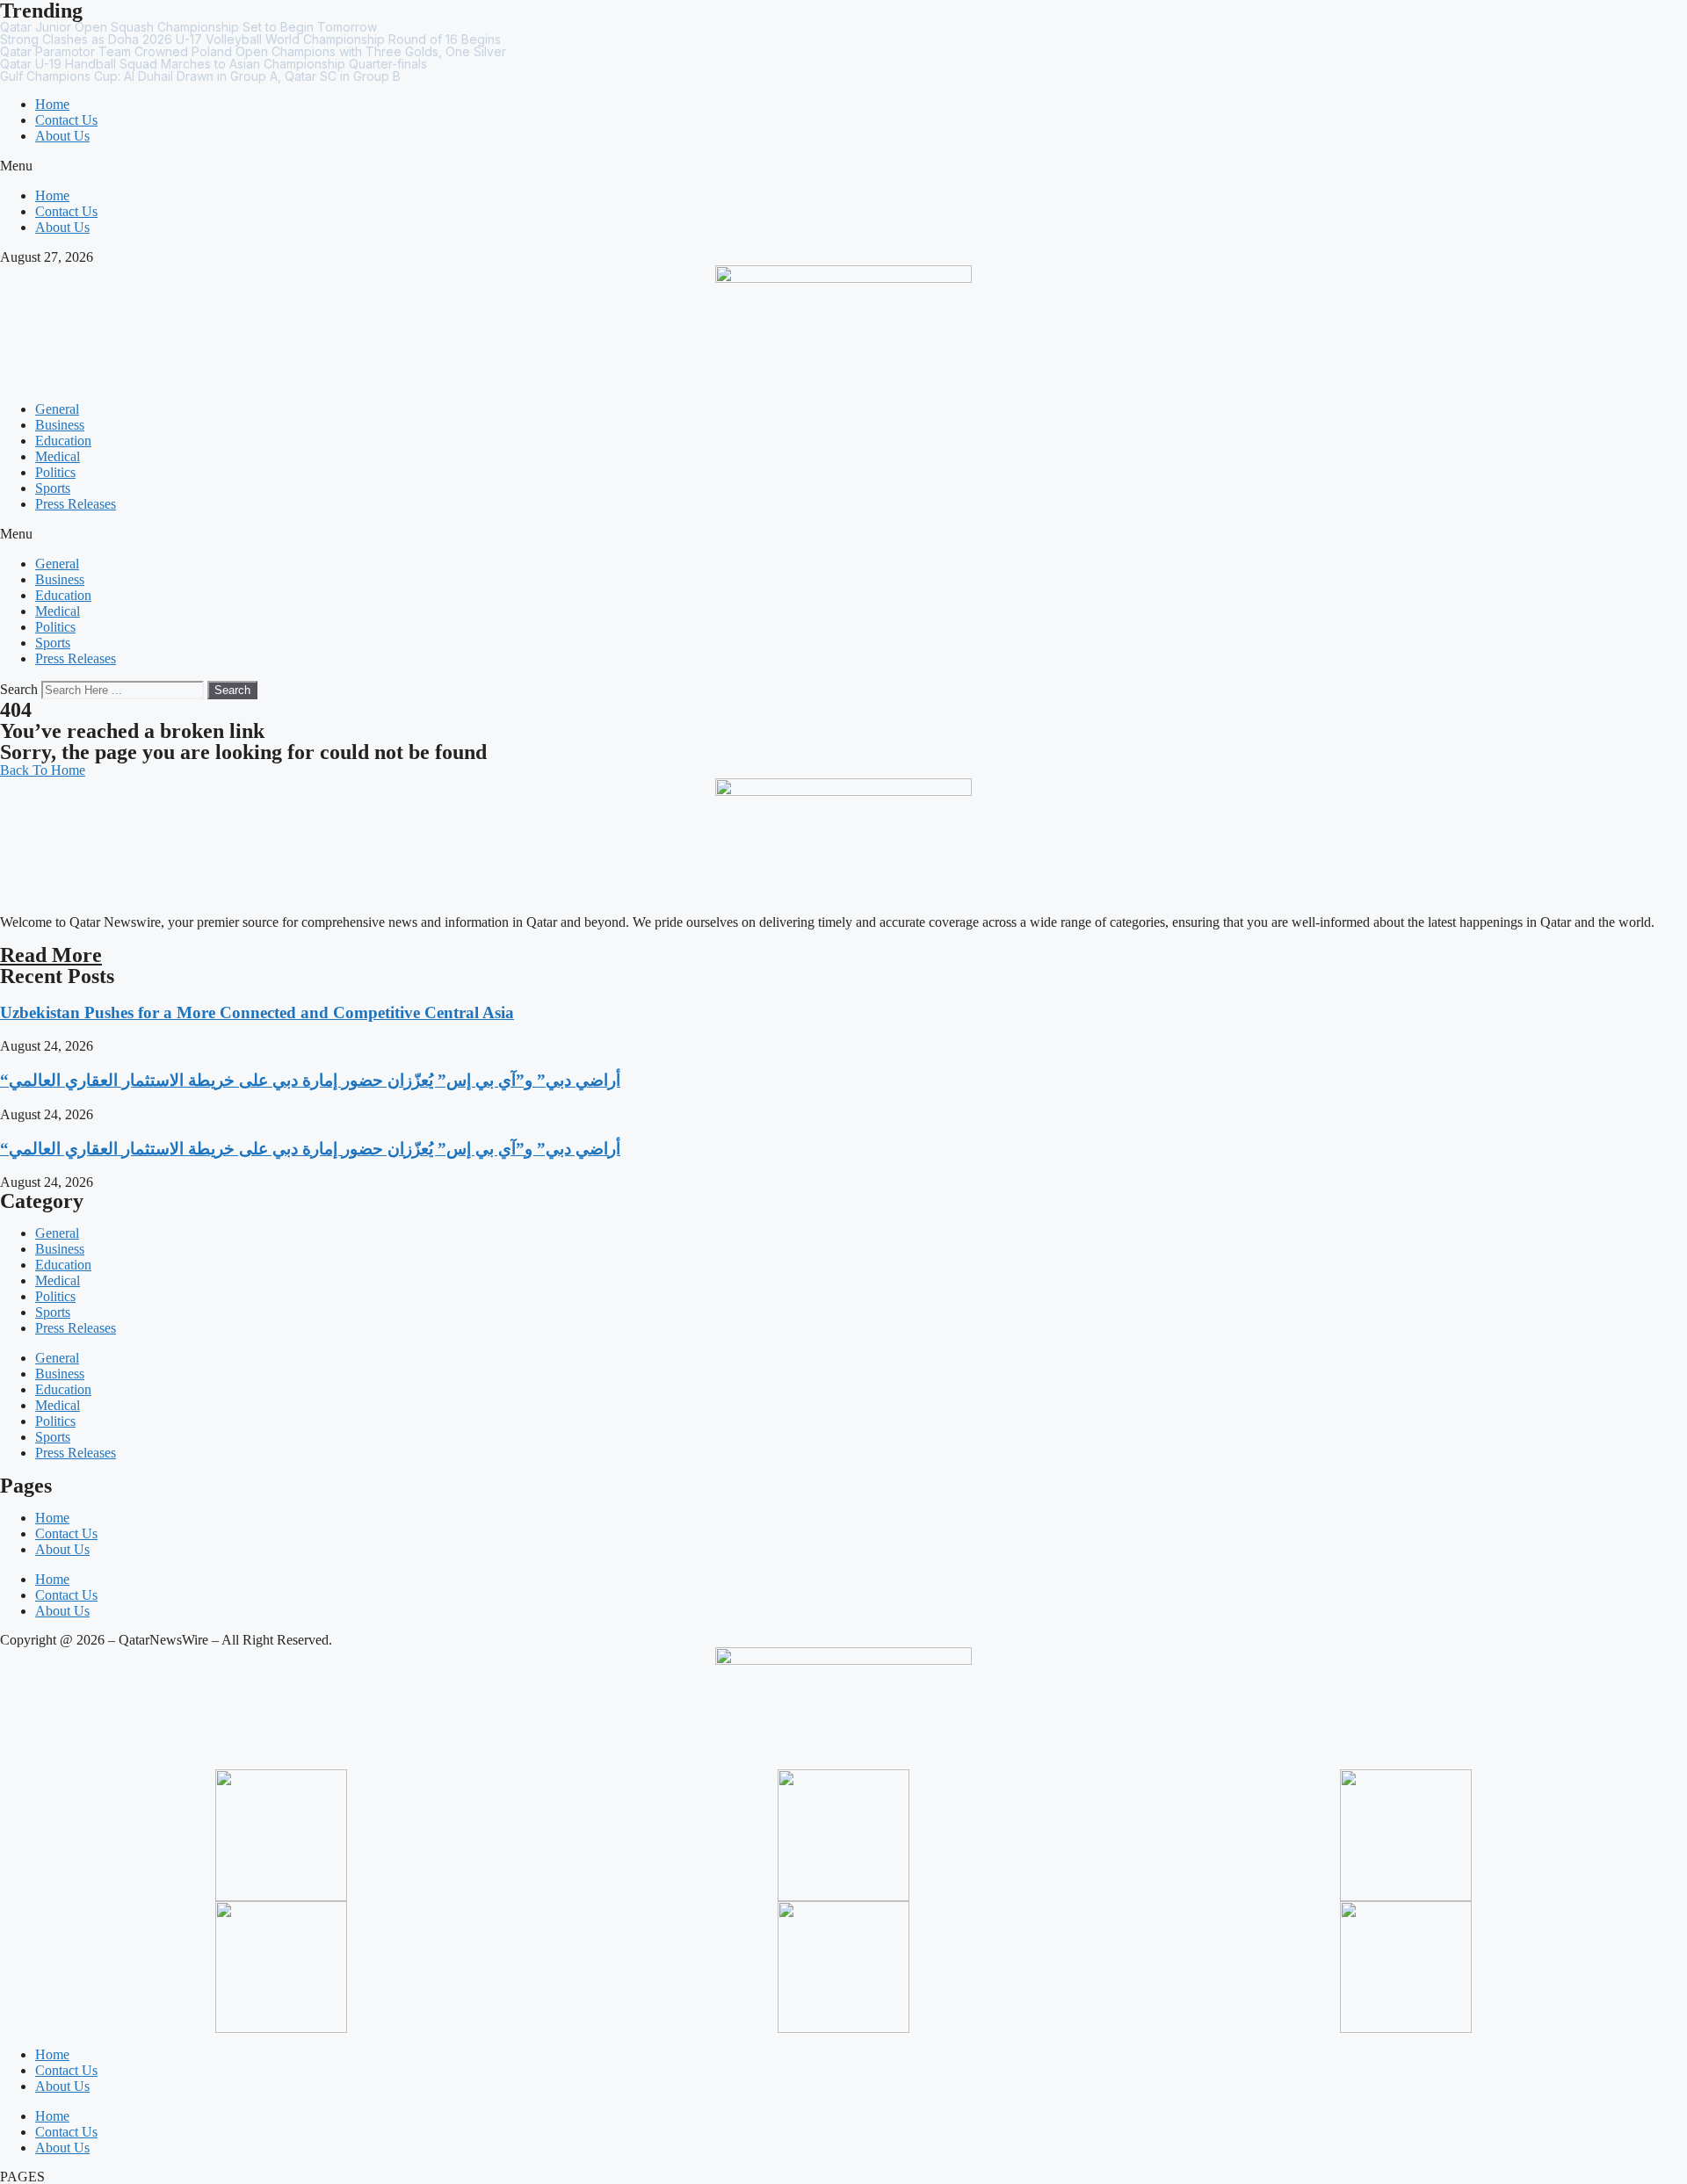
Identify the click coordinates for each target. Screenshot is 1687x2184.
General (57, 409)
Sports (53, 488)
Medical (58, 456)
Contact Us (66, 120)
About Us (62, 136)
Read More (51, 955)
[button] (843, 166)
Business (60, 425)
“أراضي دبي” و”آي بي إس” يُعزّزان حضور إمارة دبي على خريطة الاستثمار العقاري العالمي (310, 1080)
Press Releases (76, 504)
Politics (55, 472)
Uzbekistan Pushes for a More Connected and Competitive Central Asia (257, 1012)
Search (19, 689)
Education (63, 441)
